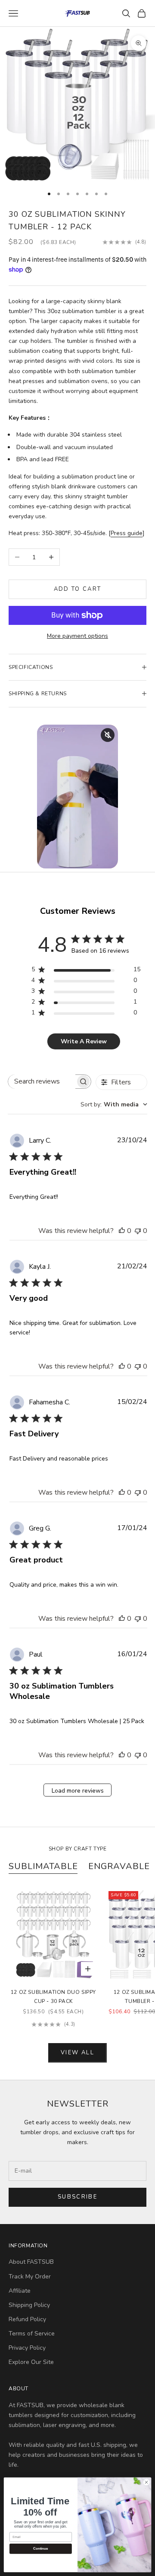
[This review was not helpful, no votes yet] (138, 1231)
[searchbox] (42, 1082)
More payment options (77, 636)
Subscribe (77, 2197)
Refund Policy (27, 2319)
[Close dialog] (146, 2482)
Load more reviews (78, 1791)
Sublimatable (43, 1866)
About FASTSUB (31, 2262)
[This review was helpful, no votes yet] (122, 1231)
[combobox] (114, 1104)
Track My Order (30, 2277)
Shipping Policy (29, 2305)
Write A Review (84, 1041)
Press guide (127, 533)
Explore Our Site (31, 2362)
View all (77, 2053)
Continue (40, 2549)
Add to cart (78, 589)
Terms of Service (32, 2334)
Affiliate (20, 2291)
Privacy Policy (27, 2348)
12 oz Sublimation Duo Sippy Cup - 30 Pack (53, 1996)
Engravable (119, 1866)
